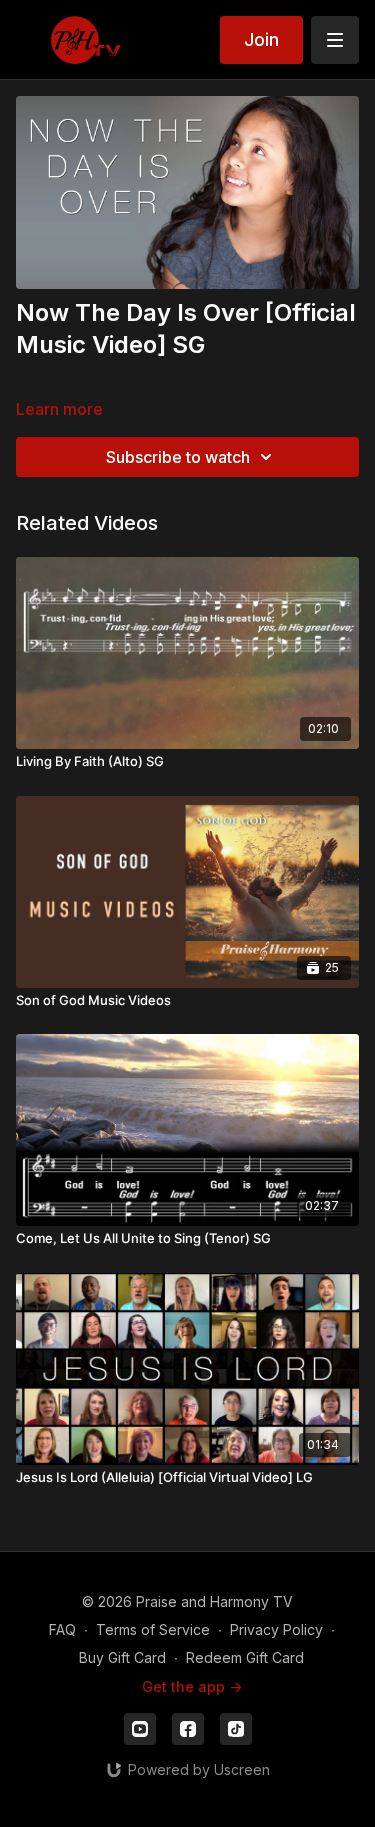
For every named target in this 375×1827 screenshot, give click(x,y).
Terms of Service (153, 1629)
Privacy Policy (276, 1629)
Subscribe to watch (178, 457)
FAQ (62, 1629)
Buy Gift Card (122, 1657)
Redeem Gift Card (245, 1657)
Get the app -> (192, 1686)
